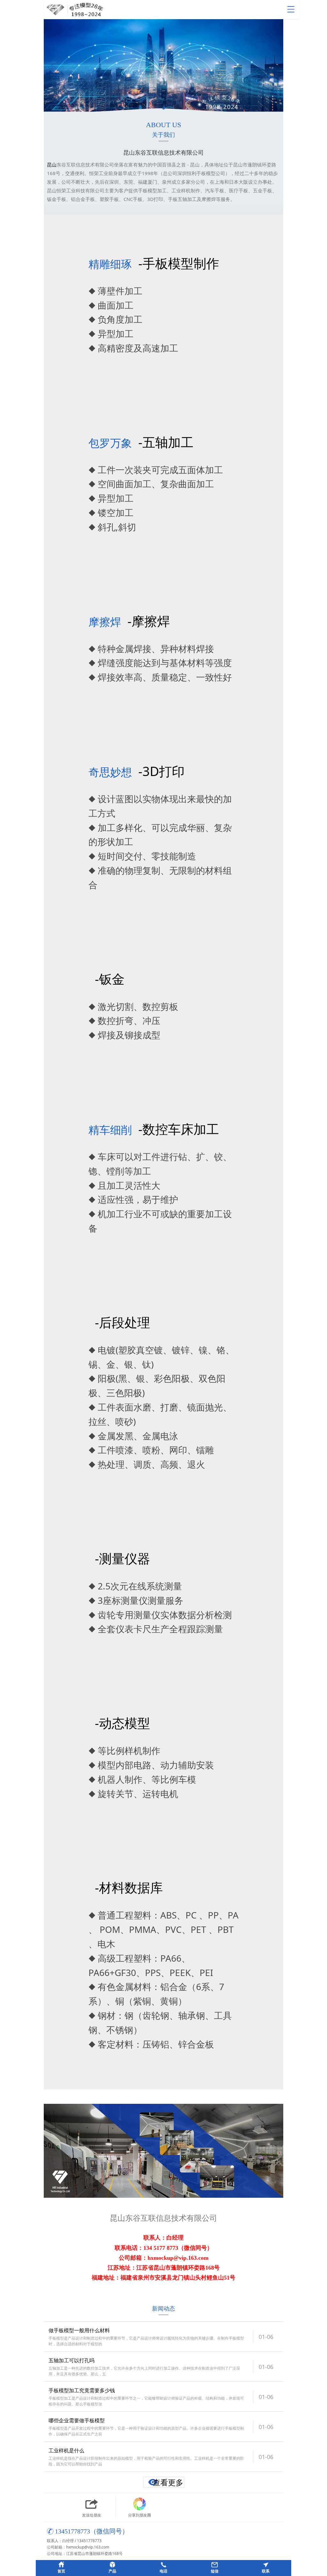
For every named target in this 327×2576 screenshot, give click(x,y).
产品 (112, 2571)
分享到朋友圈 (140, 2515)
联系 (266, 2571)
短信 (215, 2571)
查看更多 (168, 2482)
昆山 (52, 165)
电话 (163, 2571)
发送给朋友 (92, 2515)
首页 (61, 2571)
